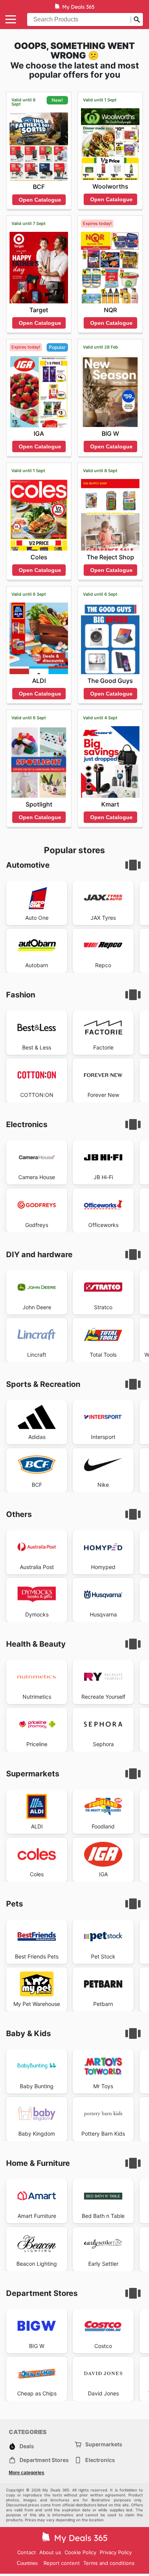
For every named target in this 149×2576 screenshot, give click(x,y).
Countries (27, 2563)
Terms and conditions (109, 2563)
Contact (27, 2552)
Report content (62, 2563)
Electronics (100, 2460)
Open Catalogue (40, 200)
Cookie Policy (80, 2552)
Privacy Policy (116, 2552)
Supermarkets (104, 2444)
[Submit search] (137, 20)
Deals (27, 2446)
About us (50, 2552)
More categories (27, 2473)
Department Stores (44, 2460)
